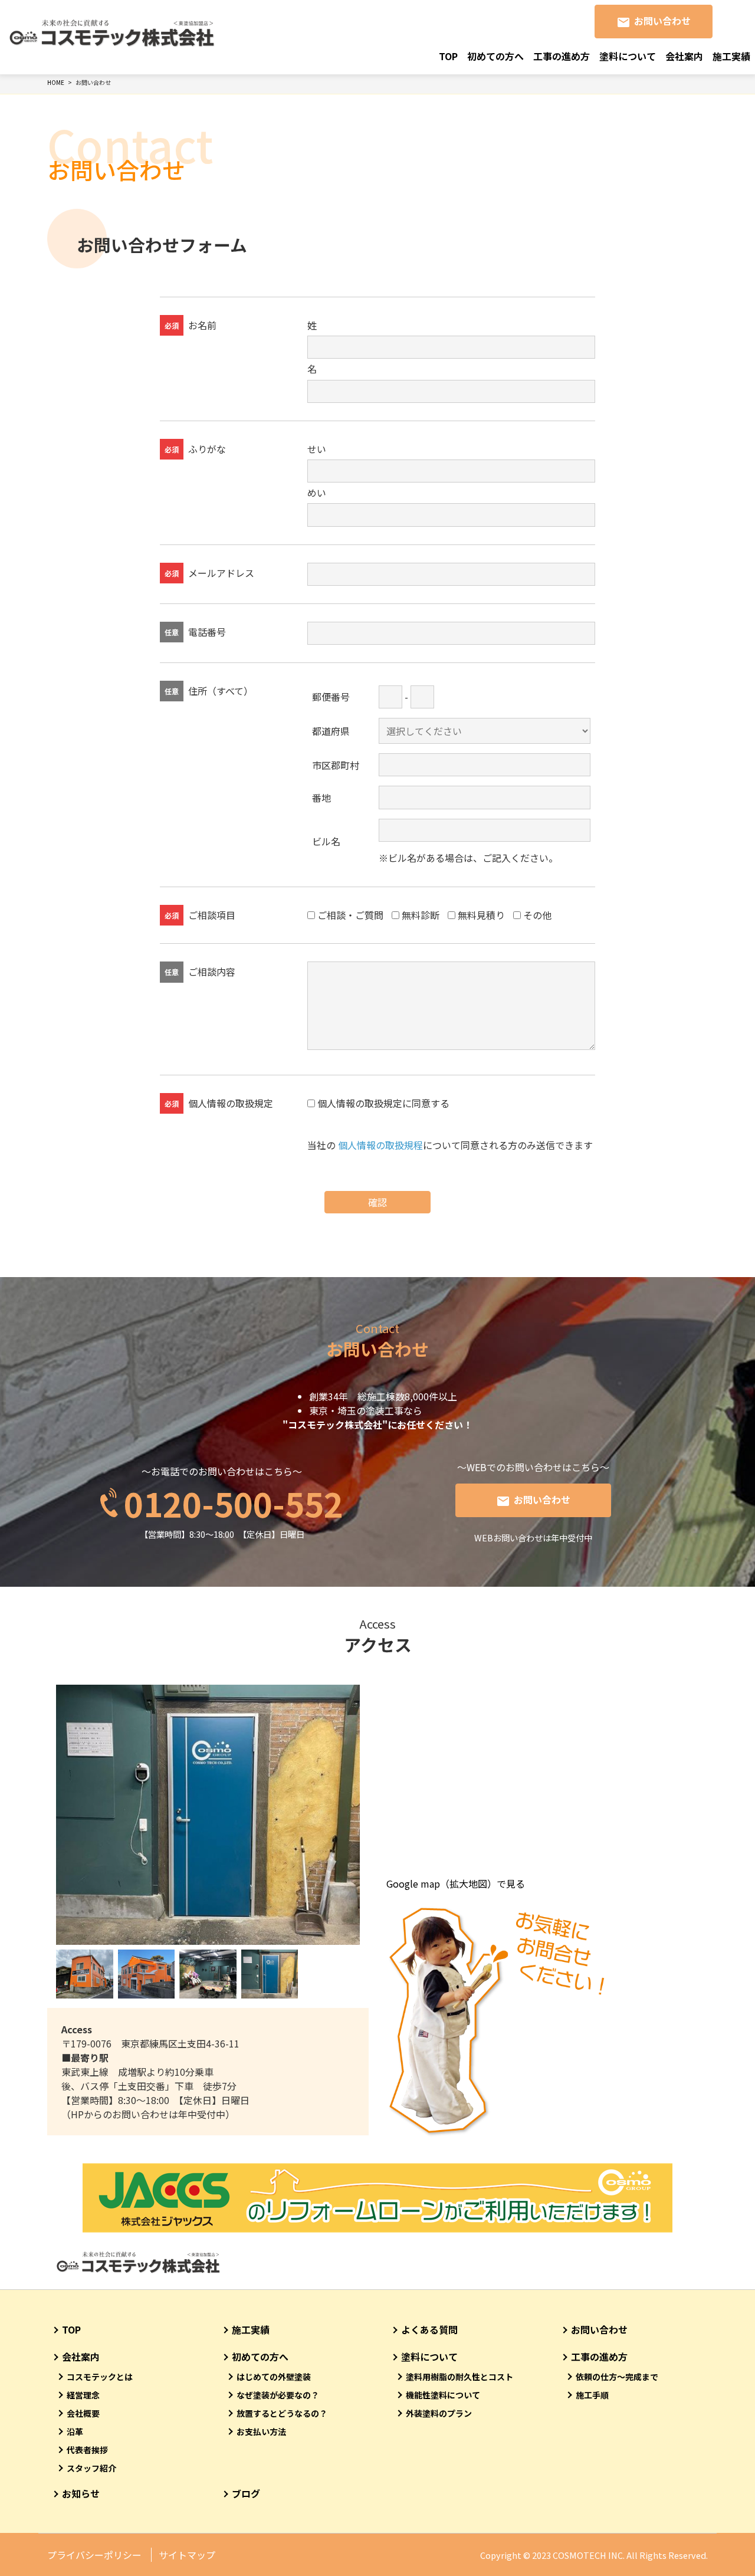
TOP (448, 56)
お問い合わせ (662, 21)
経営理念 (83, 2395)
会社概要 (83, 2413)
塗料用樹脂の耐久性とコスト (459, 2377)
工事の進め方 (562, 56)
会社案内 (684, 56)
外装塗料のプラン (439, 2413)
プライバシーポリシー (94, 2555)
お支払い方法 (261, 2431)
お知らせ (81, 2493)
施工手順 (592, 2395)
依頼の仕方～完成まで (617, 2377)
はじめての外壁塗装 (274, 2377)
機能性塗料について (443, 2395)
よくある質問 (429, 2329)
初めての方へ (495, 56)
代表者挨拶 (87, 2450)
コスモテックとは (100, 2377)
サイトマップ (187, 2555)
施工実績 (731, 56)
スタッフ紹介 (91, 2468)
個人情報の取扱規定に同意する (383, 1103)
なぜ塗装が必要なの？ (278, 2395)
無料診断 (421, 915)
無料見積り (481, 915)
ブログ (246, 2493)
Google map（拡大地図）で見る (456, 1883)
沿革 (75, 2431)
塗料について (628, 56)
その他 (537, 915)
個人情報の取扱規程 (380, 1145)
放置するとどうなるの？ (282, 2413)
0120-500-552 (234, 1503)
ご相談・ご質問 (350, 915)
